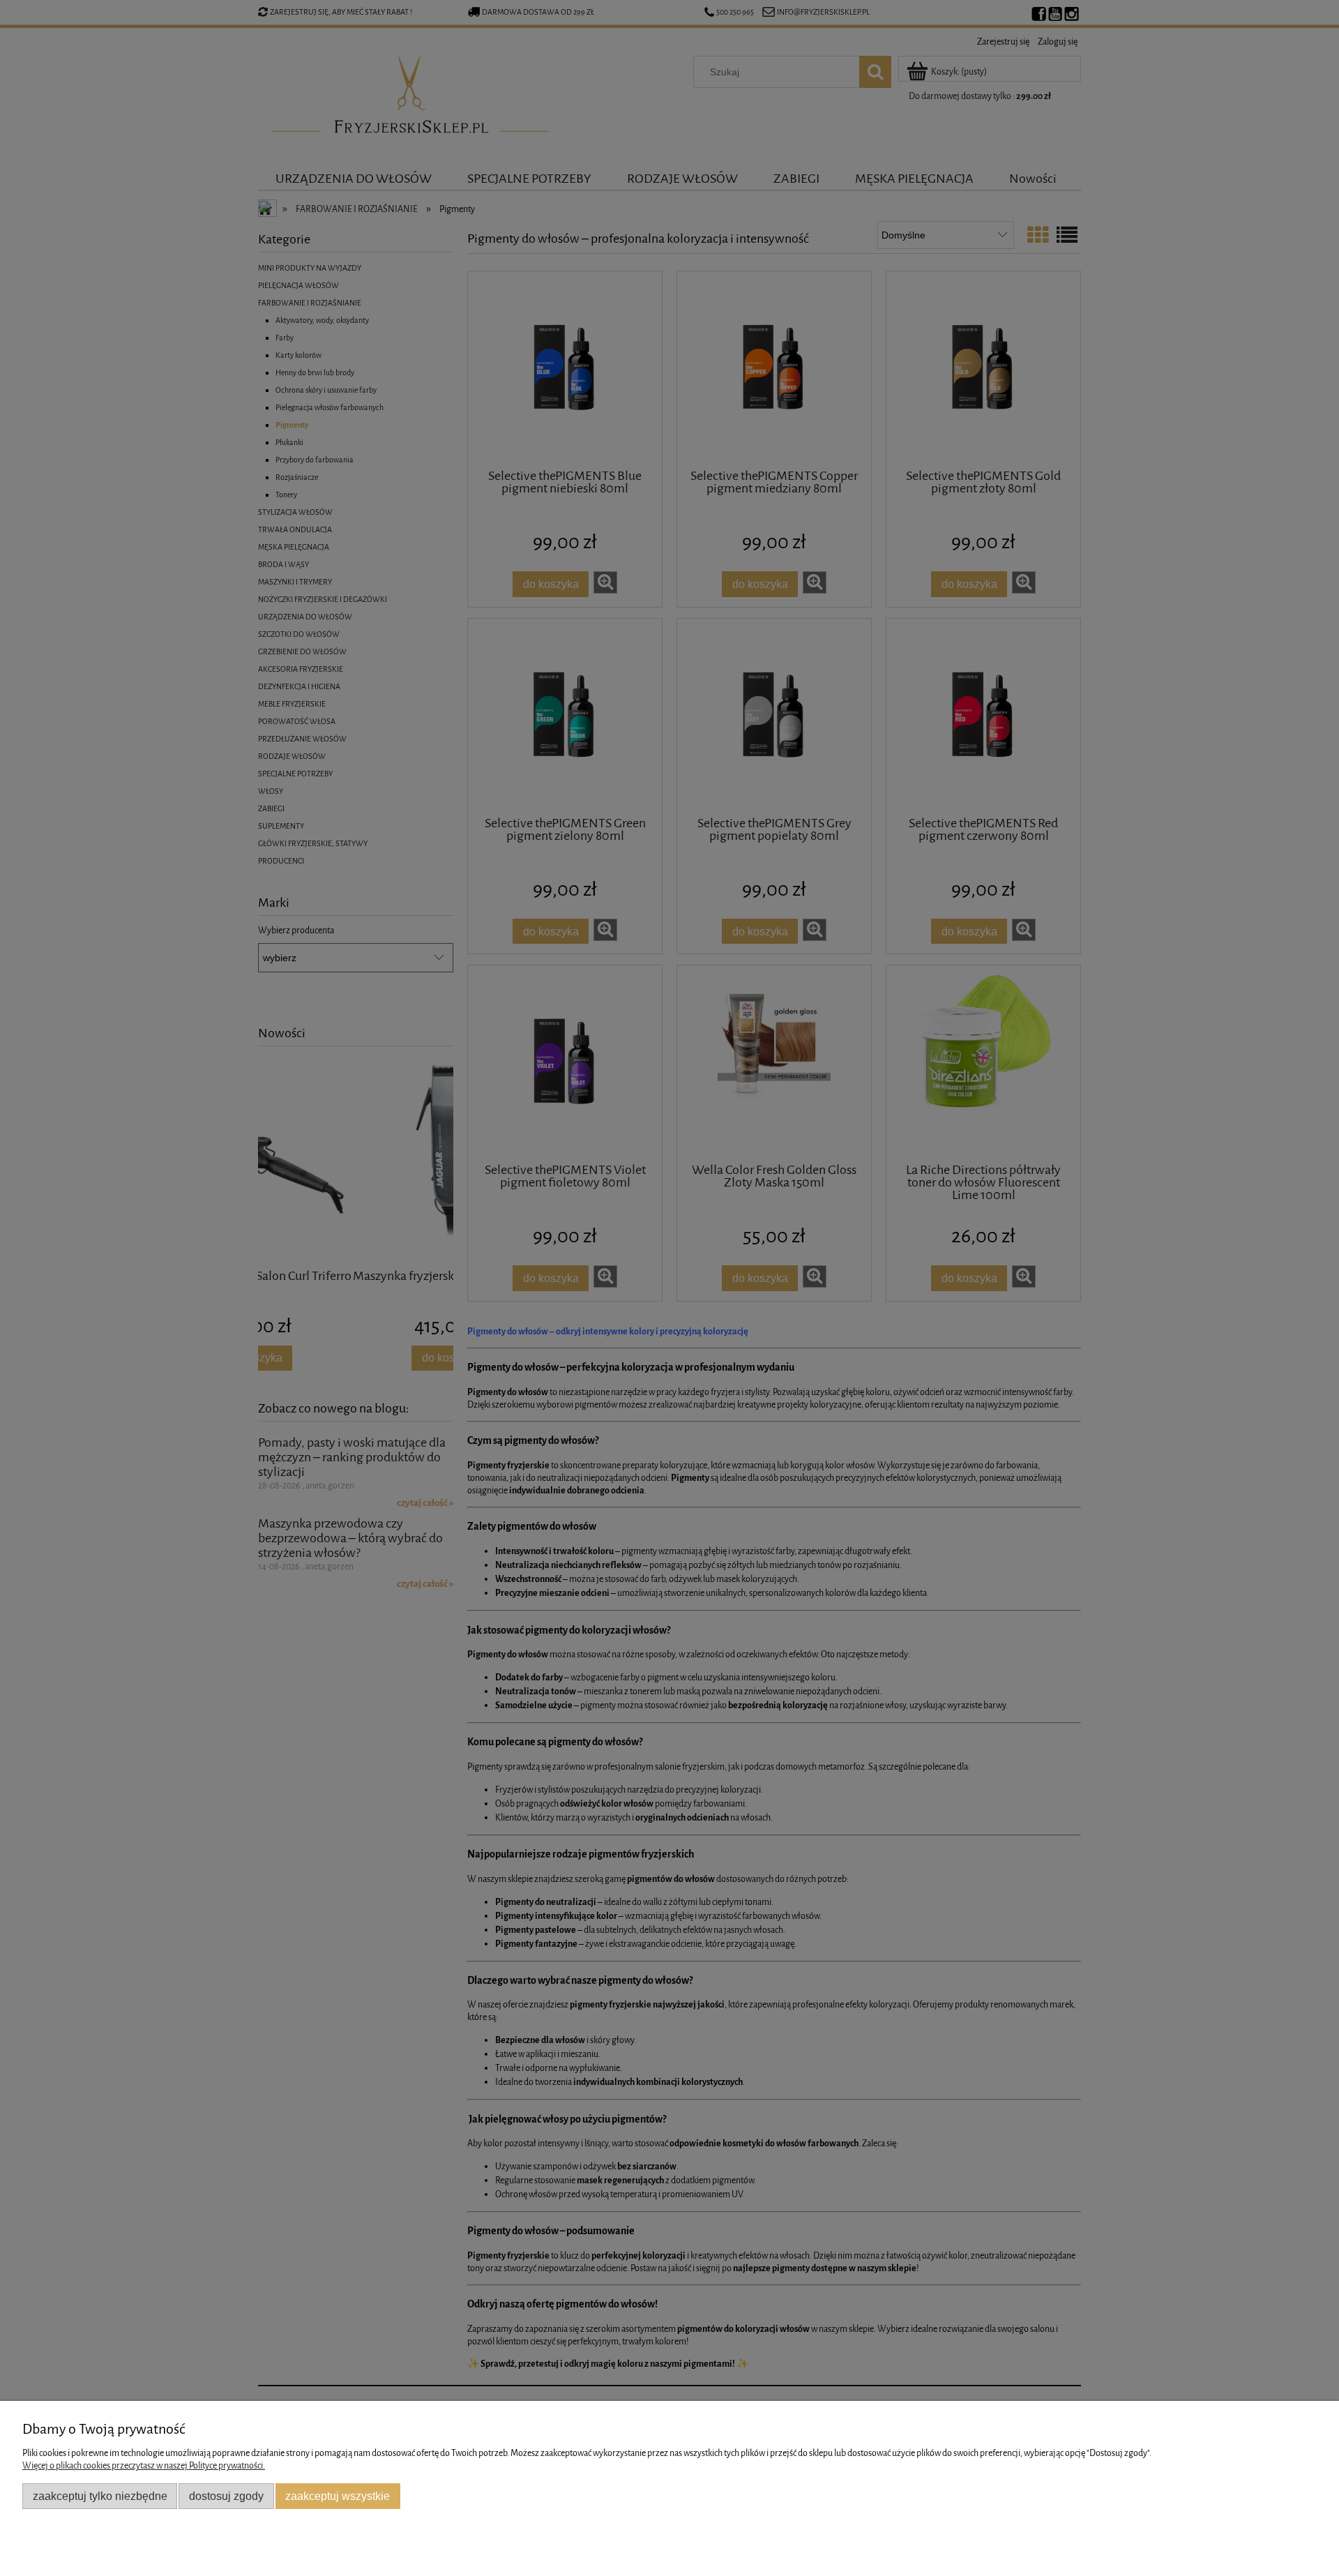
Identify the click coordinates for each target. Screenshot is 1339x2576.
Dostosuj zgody (226, 2496)
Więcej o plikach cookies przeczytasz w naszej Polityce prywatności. (144, 2465)
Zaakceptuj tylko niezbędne (100, 2496)
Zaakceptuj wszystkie (338, 2496)
